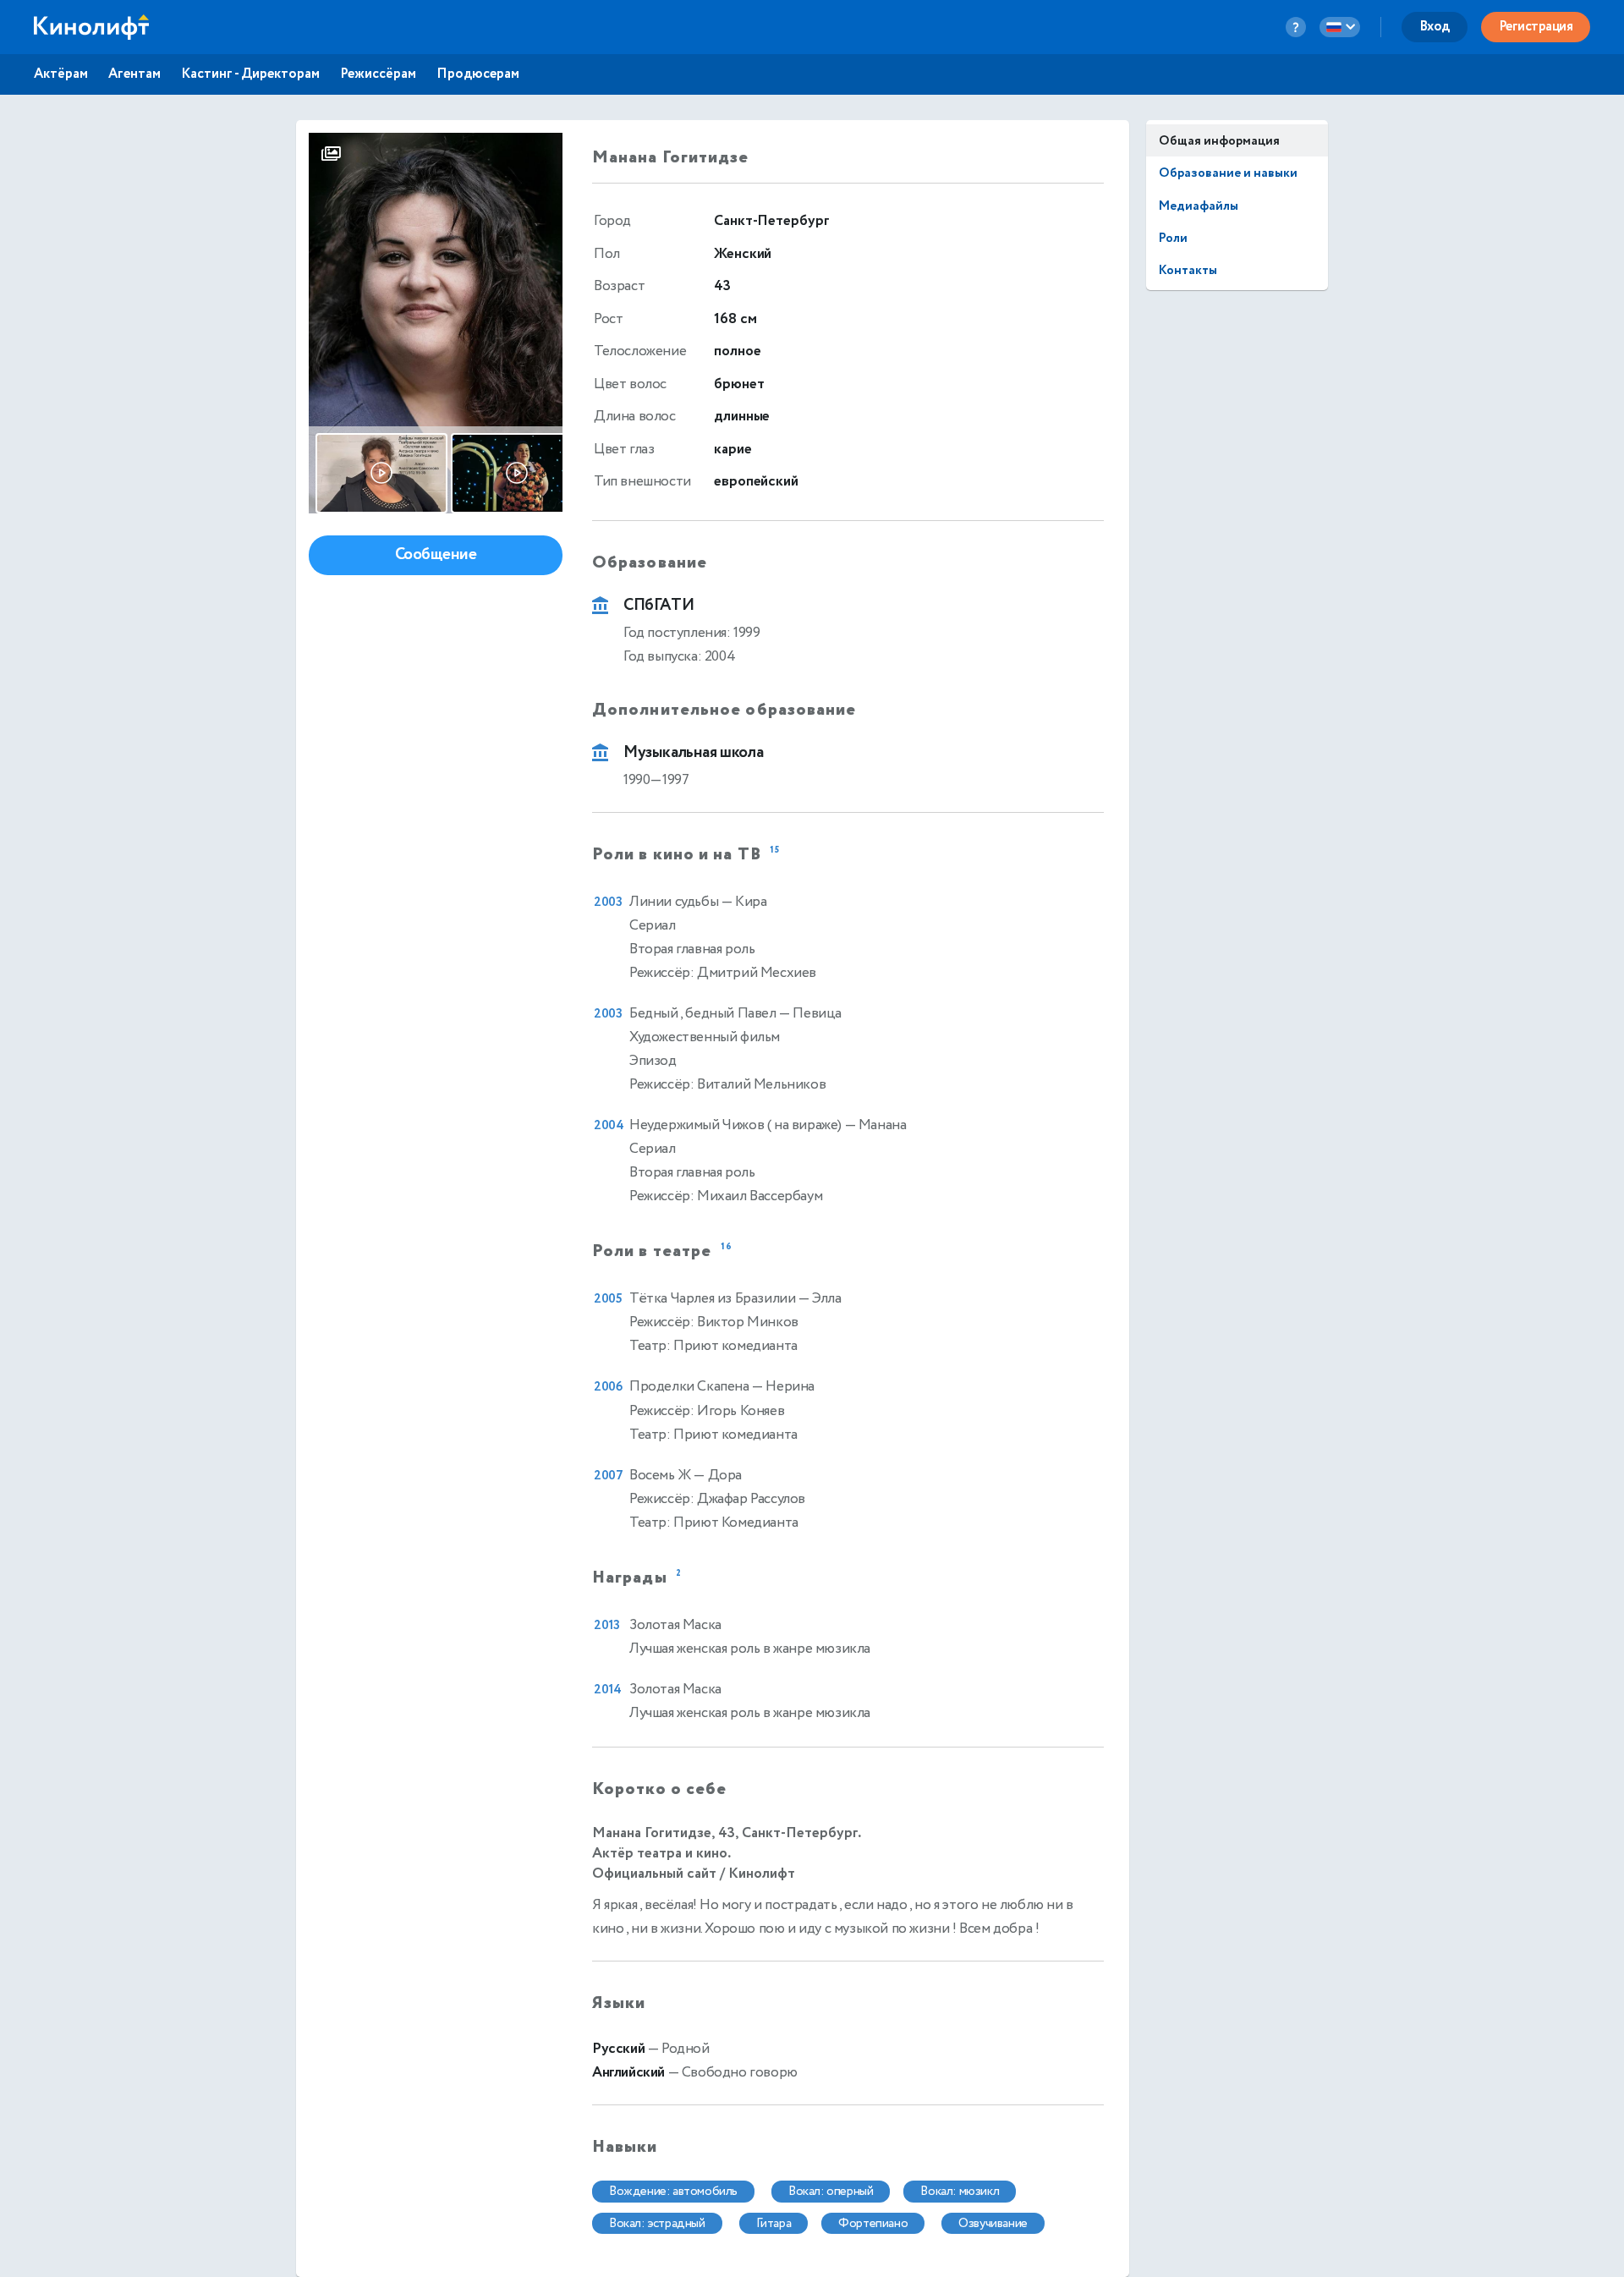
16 (727, 1248)
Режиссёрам (378, 74)
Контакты (1188, 270)
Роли (1173, 238)
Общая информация (1219, 141)
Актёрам (61, 74)
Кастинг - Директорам (250, 74)
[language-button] (1340, 27)
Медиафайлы (1199, 206)
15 (775, 850)
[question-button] (1296, 27)
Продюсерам (478, 74)
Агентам (134, 74)
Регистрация (1536, 27)
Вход (1435, 27)
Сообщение (436, 554)
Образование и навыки (1228, 173)
